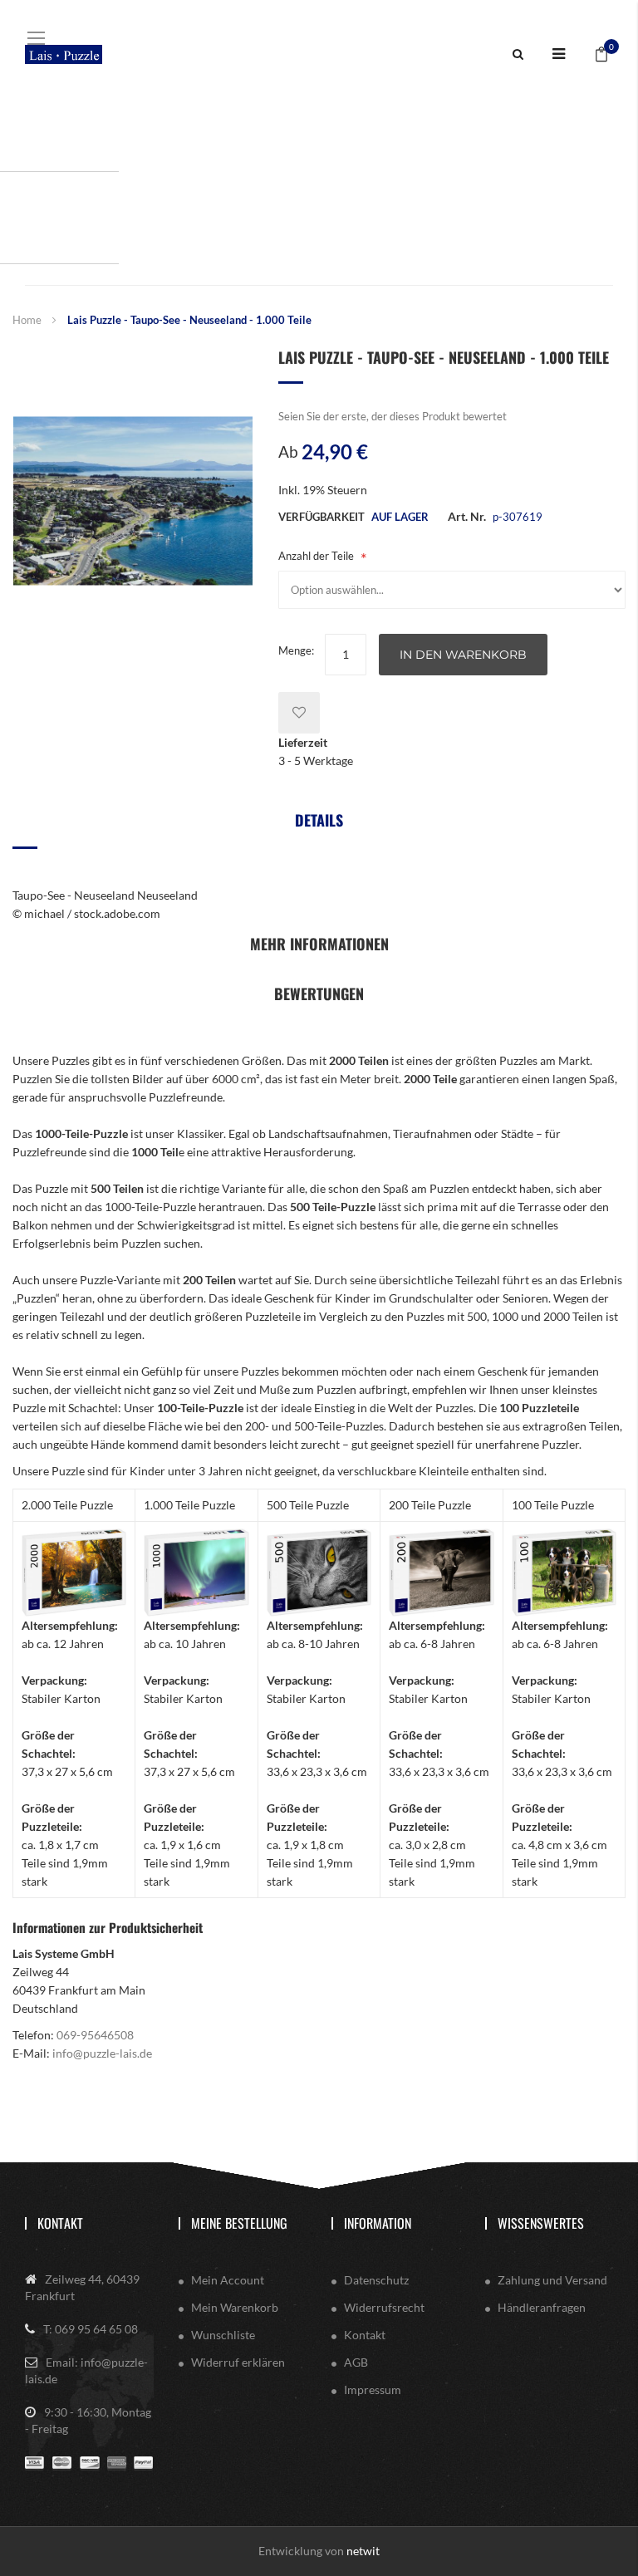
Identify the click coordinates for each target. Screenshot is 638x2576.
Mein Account (228, 2280)
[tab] (319, 826)
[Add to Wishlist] (299, 713)
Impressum (373, 2390)
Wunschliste (223, 2335)
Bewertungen (319, 994)
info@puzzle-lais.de (102, 2053)
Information (378, 2223)
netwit (363, 2551)
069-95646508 (95, 2035)
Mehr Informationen (319, 944)
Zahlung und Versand (552, 2280)
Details (319, 820)
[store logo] (64, 54)
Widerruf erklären (238, 2362)
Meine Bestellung (239, 2223)
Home (27, 320)
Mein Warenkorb (235, 2307)
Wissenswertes (541, 2223)
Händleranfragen (542, 2307)
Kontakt (60, 2223)
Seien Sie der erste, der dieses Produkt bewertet (393, 416)
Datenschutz (376, 2280)
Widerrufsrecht (384, 2307)
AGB (356, 2362)
